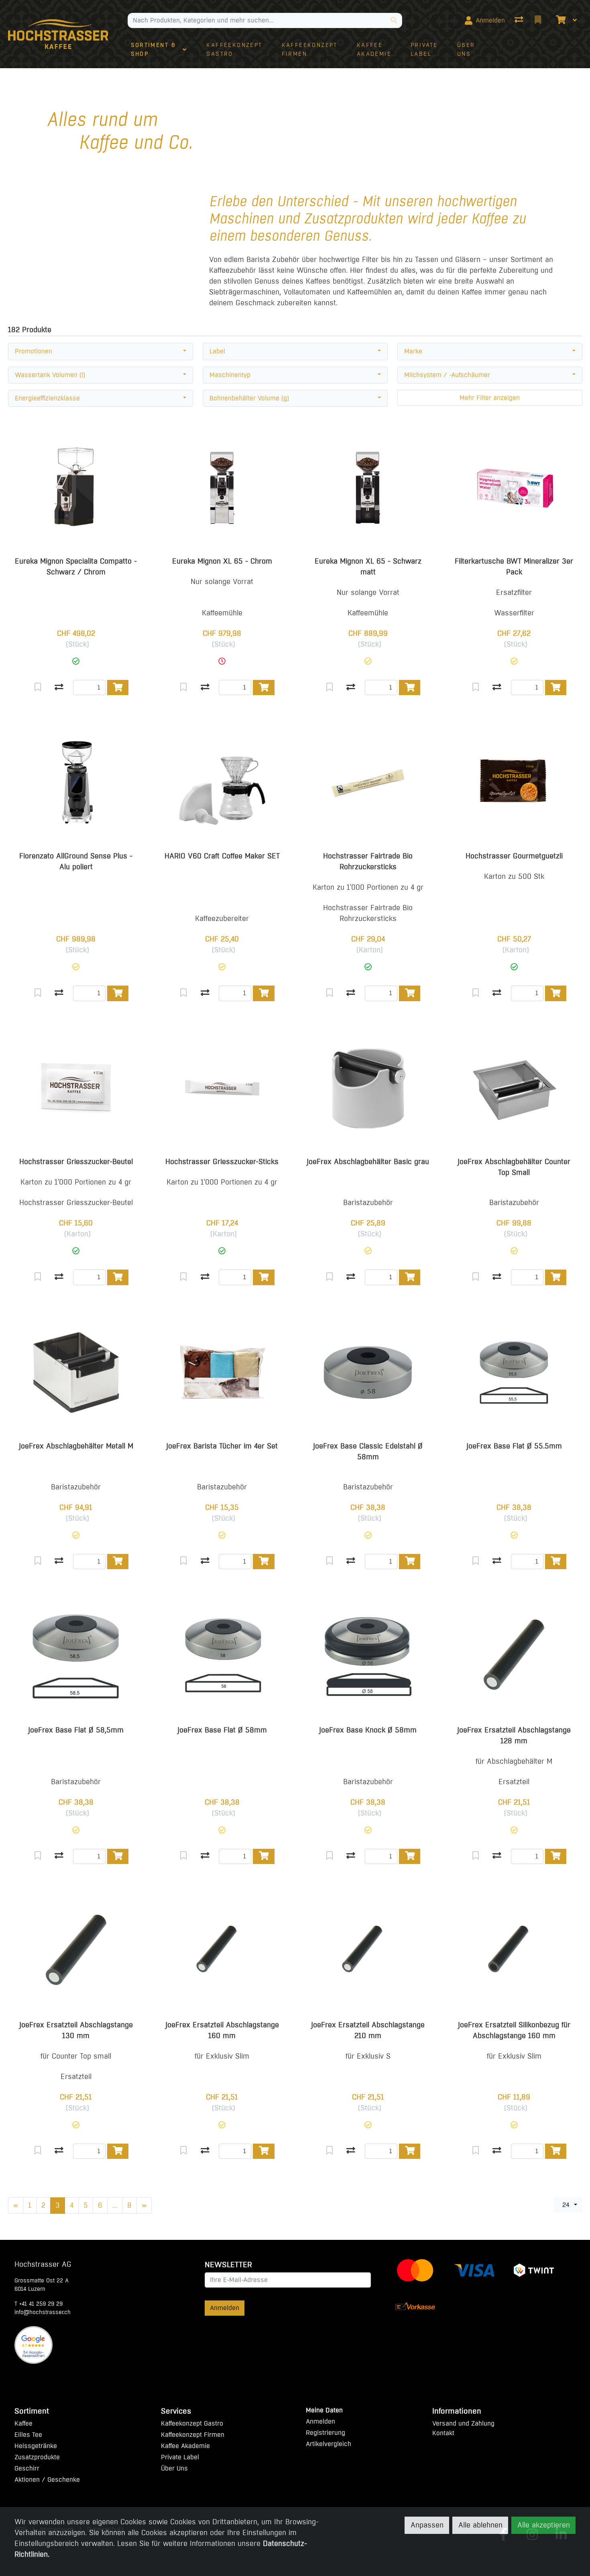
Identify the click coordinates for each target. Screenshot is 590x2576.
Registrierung (326, 2433)
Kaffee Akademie (185, 2446)
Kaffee (23, 2423)
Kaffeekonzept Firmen (193, 2435)
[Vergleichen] (59, 688)
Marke (413, 351)
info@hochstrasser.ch (43, 2312)
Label (217, 351)
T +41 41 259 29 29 (39, 2304)
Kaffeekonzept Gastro (192, 2423)
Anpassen (427, 2525)
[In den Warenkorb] (118, 688)
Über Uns (174, 2468)
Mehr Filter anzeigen (490, 398)
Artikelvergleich (329, 2444)
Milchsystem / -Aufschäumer (447, 375)
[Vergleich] (520, 20)
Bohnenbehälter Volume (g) (249, 398)
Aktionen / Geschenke (47, 2480)
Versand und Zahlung (463, 2423)
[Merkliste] (539, 20)
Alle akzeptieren (544, 2525)
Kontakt (443, 2433)
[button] (76, 661)
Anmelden (225, 2308)
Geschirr (27, 2468)
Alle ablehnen (480, 2525)
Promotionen (34, 351)
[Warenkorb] (560, 20)
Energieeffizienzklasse (47, 398)
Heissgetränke (36, 2446)
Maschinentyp (230, 375)
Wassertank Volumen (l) (50, 375)
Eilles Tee (28, 2435)
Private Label (180, 2457)
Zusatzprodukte (37, 2457)
